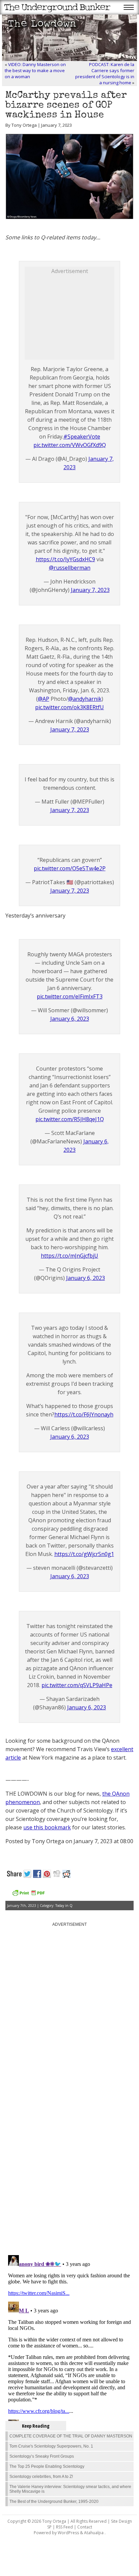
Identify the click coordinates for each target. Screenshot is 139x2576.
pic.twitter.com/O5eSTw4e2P (70, 868)
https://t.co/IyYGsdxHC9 (65, 559)
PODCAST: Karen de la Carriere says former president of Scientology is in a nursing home (105, 73)
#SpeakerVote (82, 437)
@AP (44, 699)
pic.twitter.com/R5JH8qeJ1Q (70, 1119)
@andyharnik (85, 699)
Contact (85, 2527)
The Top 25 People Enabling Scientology (47, 2466)
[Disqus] (69, 2164)
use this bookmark (47, 1827)
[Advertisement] (75, 317)
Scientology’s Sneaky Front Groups (42, 2456)
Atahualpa (94, 2533)
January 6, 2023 (70, 1019)
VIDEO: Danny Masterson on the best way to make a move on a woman (35, 70)
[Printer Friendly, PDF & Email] (28, 1895)
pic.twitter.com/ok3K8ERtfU (69, 707)
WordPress (68, 2533)
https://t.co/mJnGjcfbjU (69, 1256)
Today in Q (64, 1906)
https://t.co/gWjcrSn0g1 (84, 1554)
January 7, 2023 (90, 590)
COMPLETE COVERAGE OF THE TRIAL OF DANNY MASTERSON (71, 2436)
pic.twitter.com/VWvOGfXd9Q (70, 445)
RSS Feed (64, 2527)
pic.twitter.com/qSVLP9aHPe (77, 1685)
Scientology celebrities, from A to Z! (41, 2477)
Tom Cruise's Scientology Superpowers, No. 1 (51, 2446)
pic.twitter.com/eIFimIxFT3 (70, 996)
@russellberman (70, 568)
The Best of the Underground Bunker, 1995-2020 (54, 2502)
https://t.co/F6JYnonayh (84, 1414)
